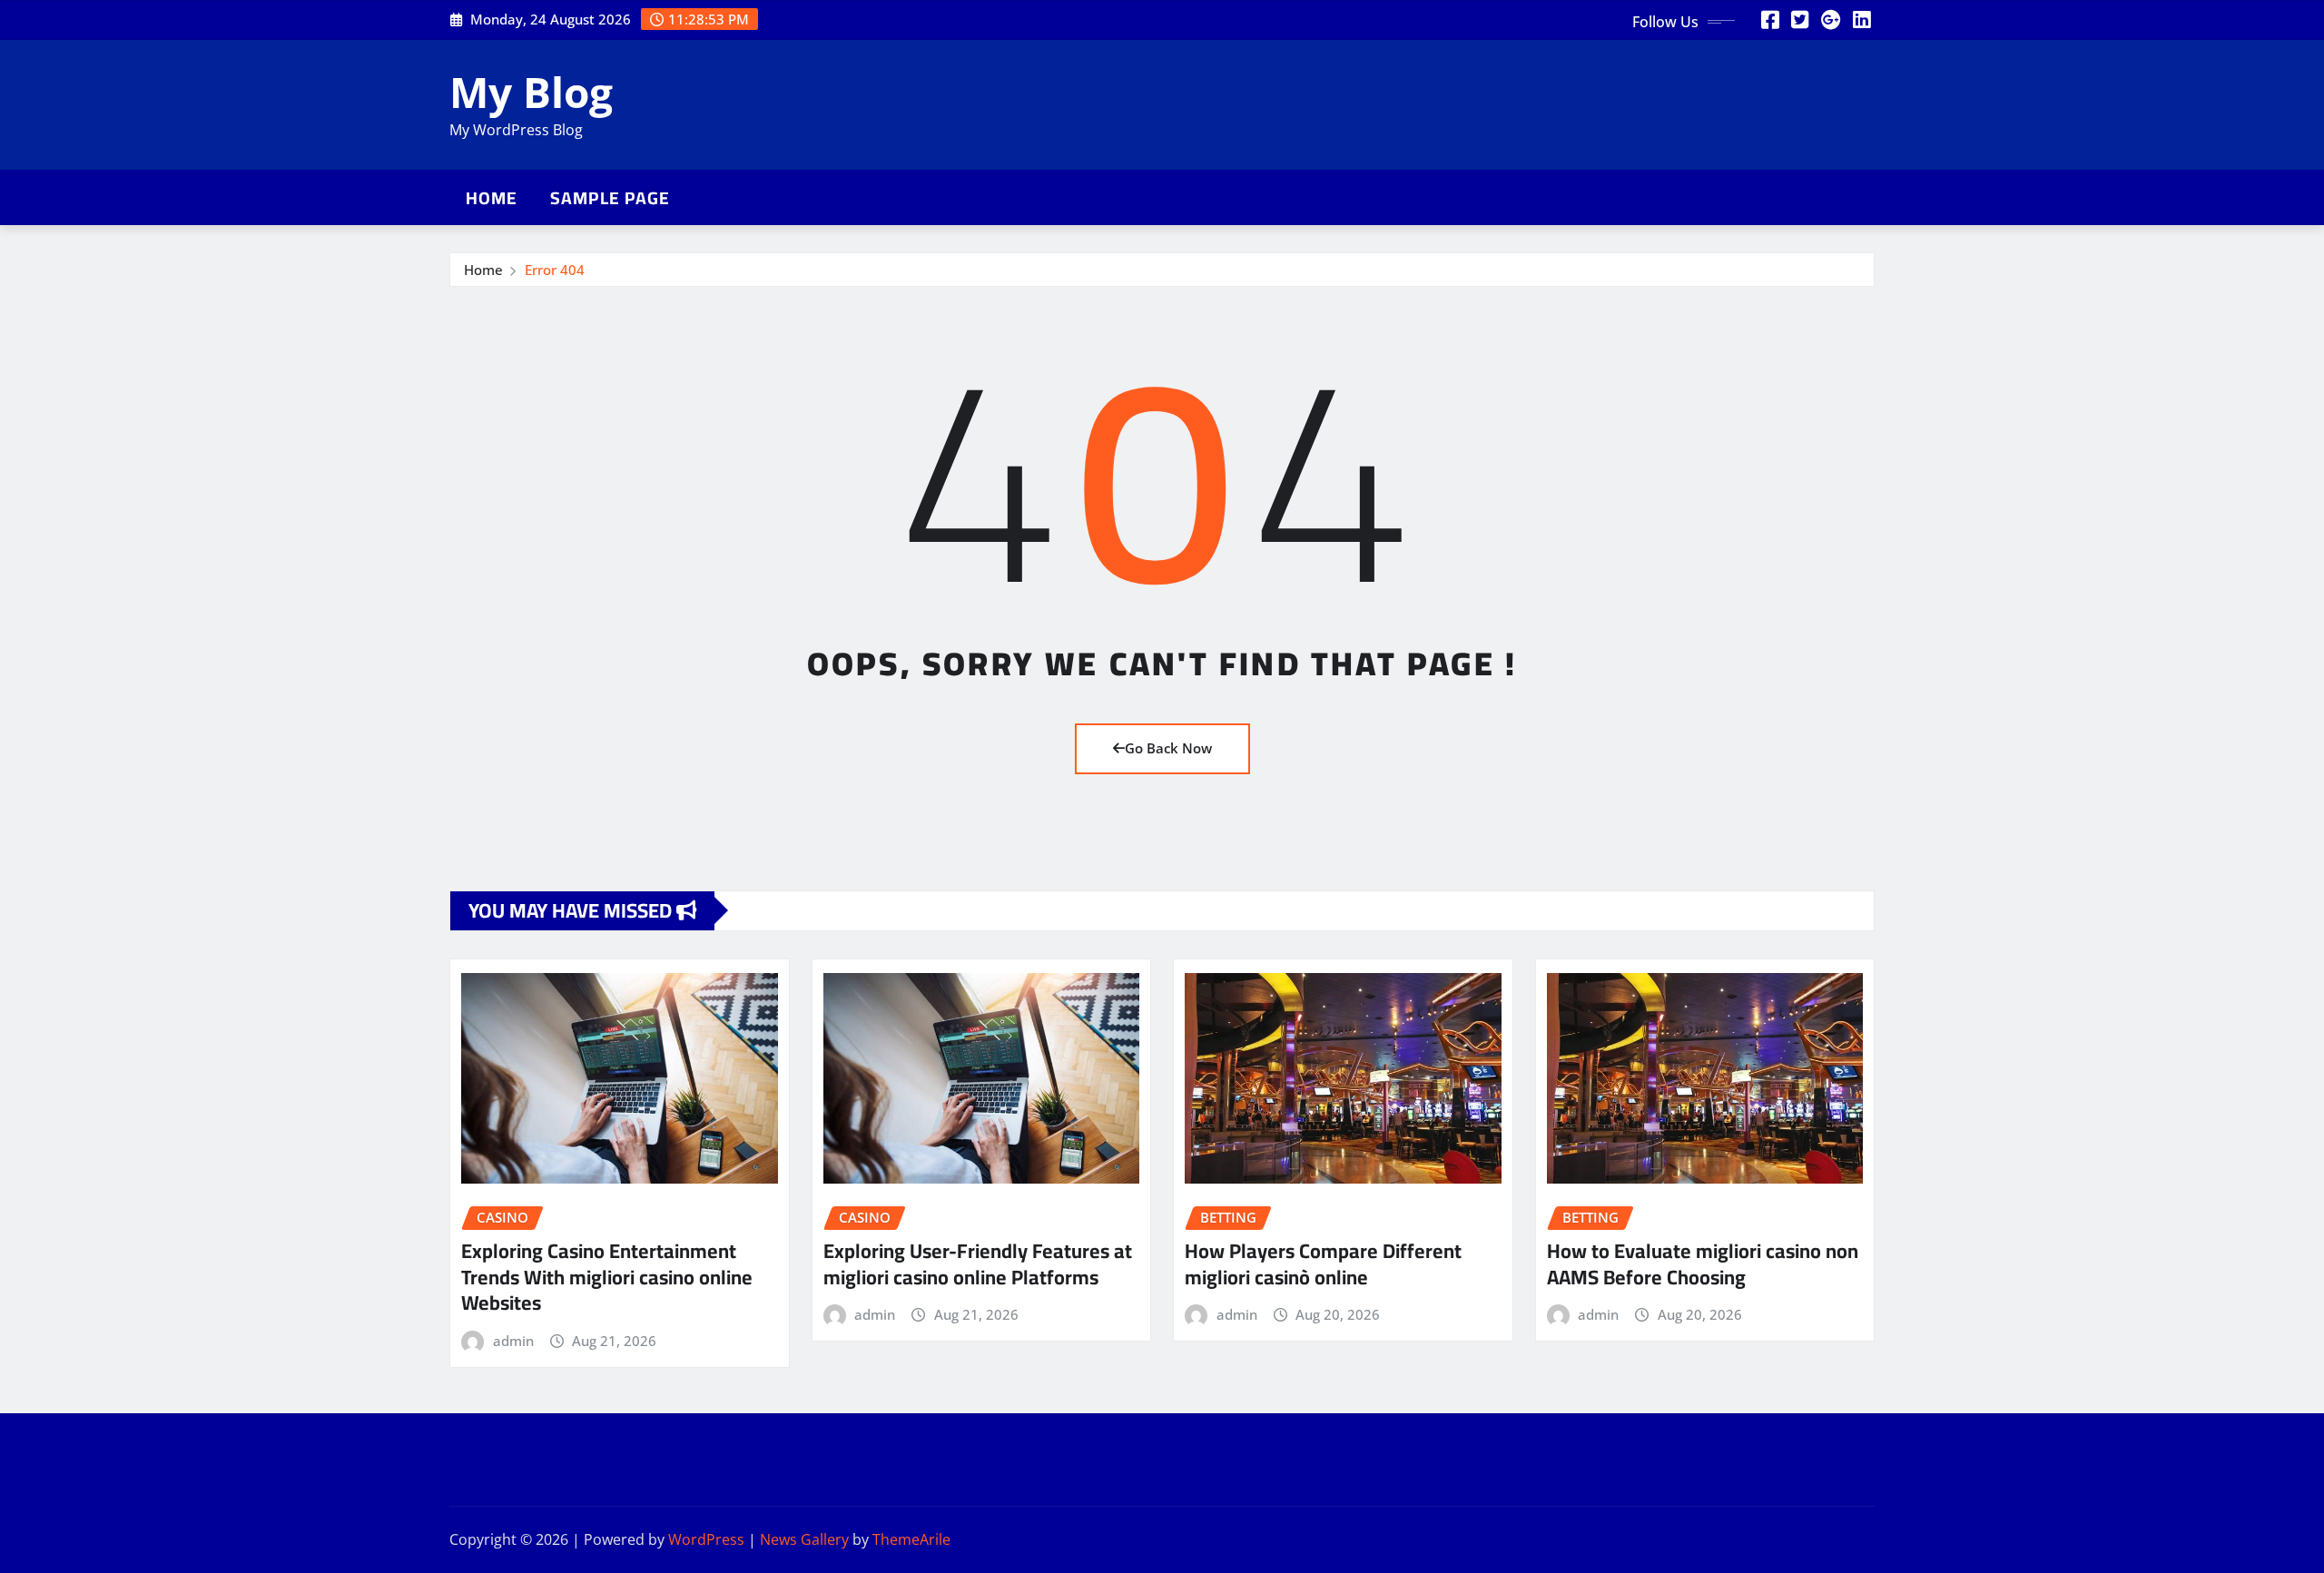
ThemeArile (911, 1539)
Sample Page (610, 198)
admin (513, 1341)
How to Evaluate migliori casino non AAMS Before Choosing (1703, 1264)
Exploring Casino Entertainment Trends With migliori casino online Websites (607, 1277)
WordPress (706, 1539)
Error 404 (555, 270)
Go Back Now (1168, 748)
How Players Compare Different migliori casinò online (1323, 1264)
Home (492, 198)
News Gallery (804, 1539)
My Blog (531, 92)
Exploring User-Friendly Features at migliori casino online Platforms (978, 1264)
